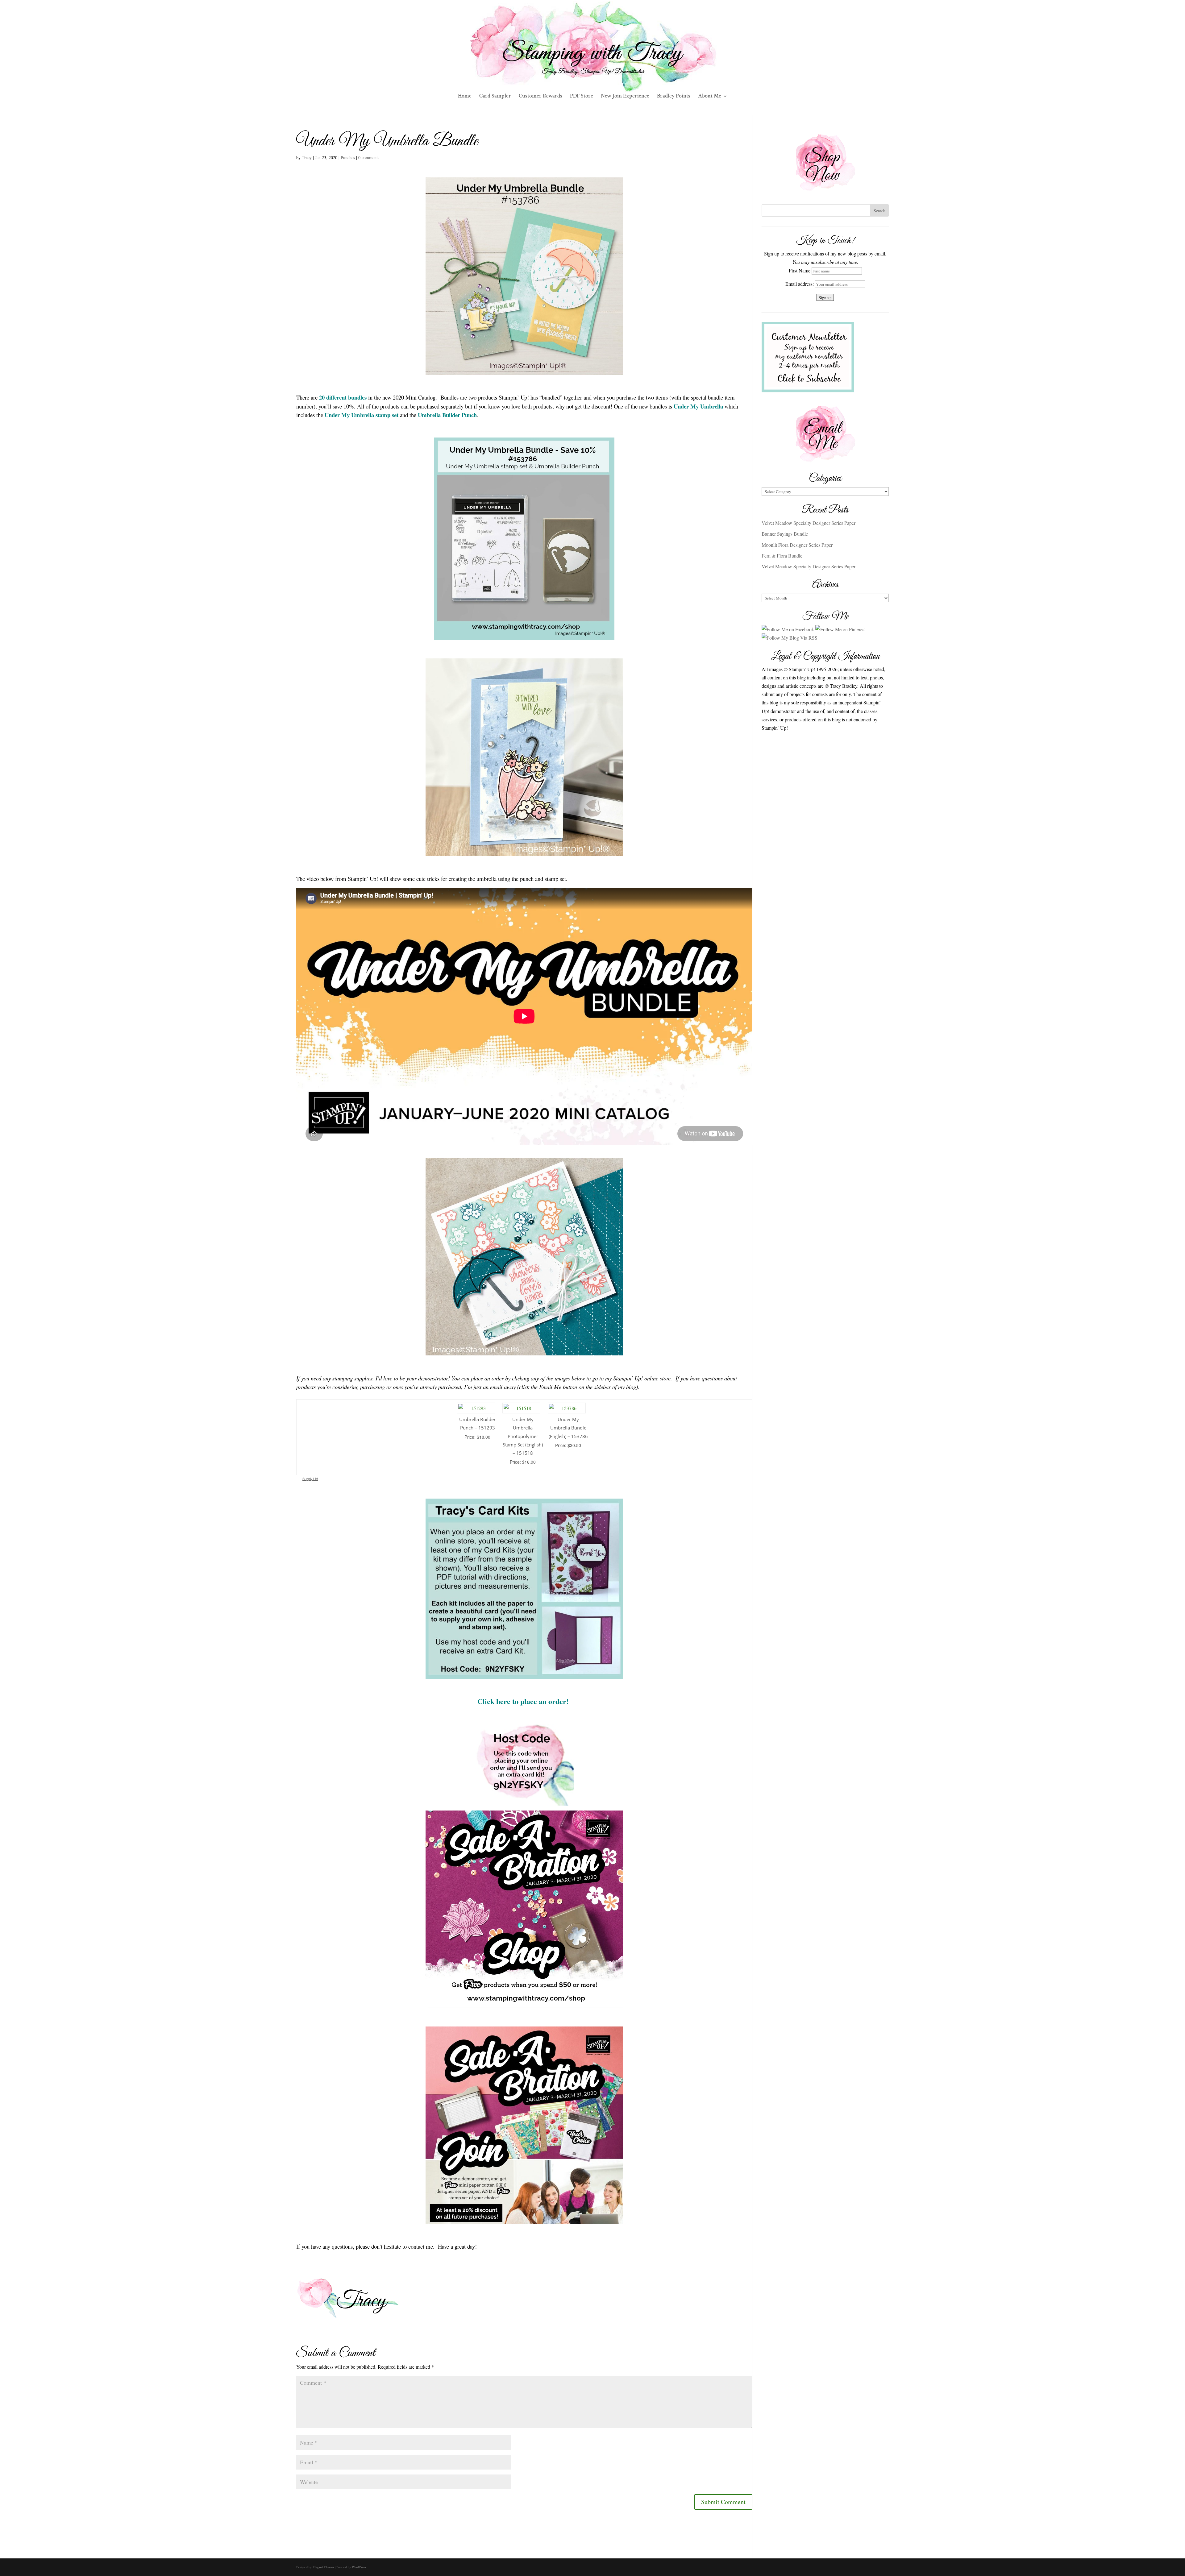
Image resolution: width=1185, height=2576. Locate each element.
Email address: (800, 284)
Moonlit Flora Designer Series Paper (797, 545)
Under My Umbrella (698, 406)
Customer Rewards (541, 97)
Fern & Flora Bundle (782, 556)
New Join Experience (625, 97)
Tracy (307, 158)
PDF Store (582, 97)
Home (465, 97)
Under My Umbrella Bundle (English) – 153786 (568, 1428)
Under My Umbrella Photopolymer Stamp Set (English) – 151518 (523, 1436)
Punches (348, 158)
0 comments (369, 158)
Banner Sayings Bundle (785, 534)
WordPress (359, 2567)
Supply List (310, 1479)
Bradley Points (674, 97)
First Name (800, 270)
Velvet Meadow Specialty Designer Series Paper (809, 523)
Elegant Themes (323, 2567)
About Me (710, 97)
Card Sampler (495, 97)
